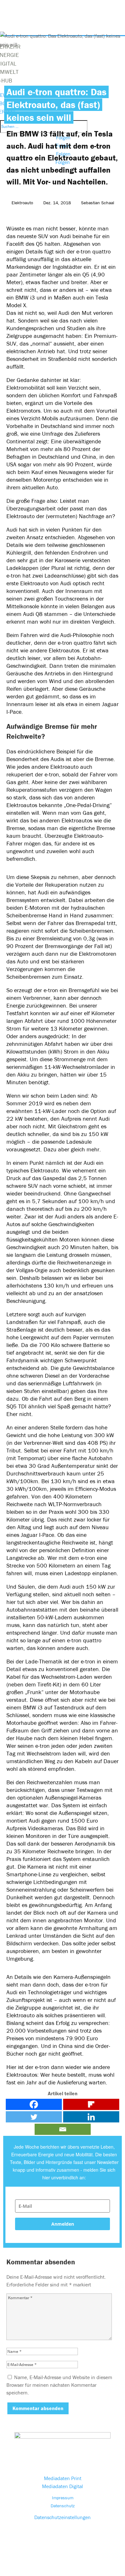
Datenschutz (63, 2506)
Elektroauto (22, 203)
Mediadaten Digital (63, 2486)
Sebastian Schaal (98, 203)
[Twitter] (34, 2117)
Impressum (63, 2498)
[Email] (63, 2129)
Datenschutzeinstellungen (63, 2517)
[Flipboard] (91, 2104)
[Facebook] (34, 2104)
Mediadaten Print (63, 2478)
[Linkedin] (91, 2117)
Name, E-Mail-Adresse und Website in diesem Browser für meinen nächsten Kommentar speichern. (59, 2385)
